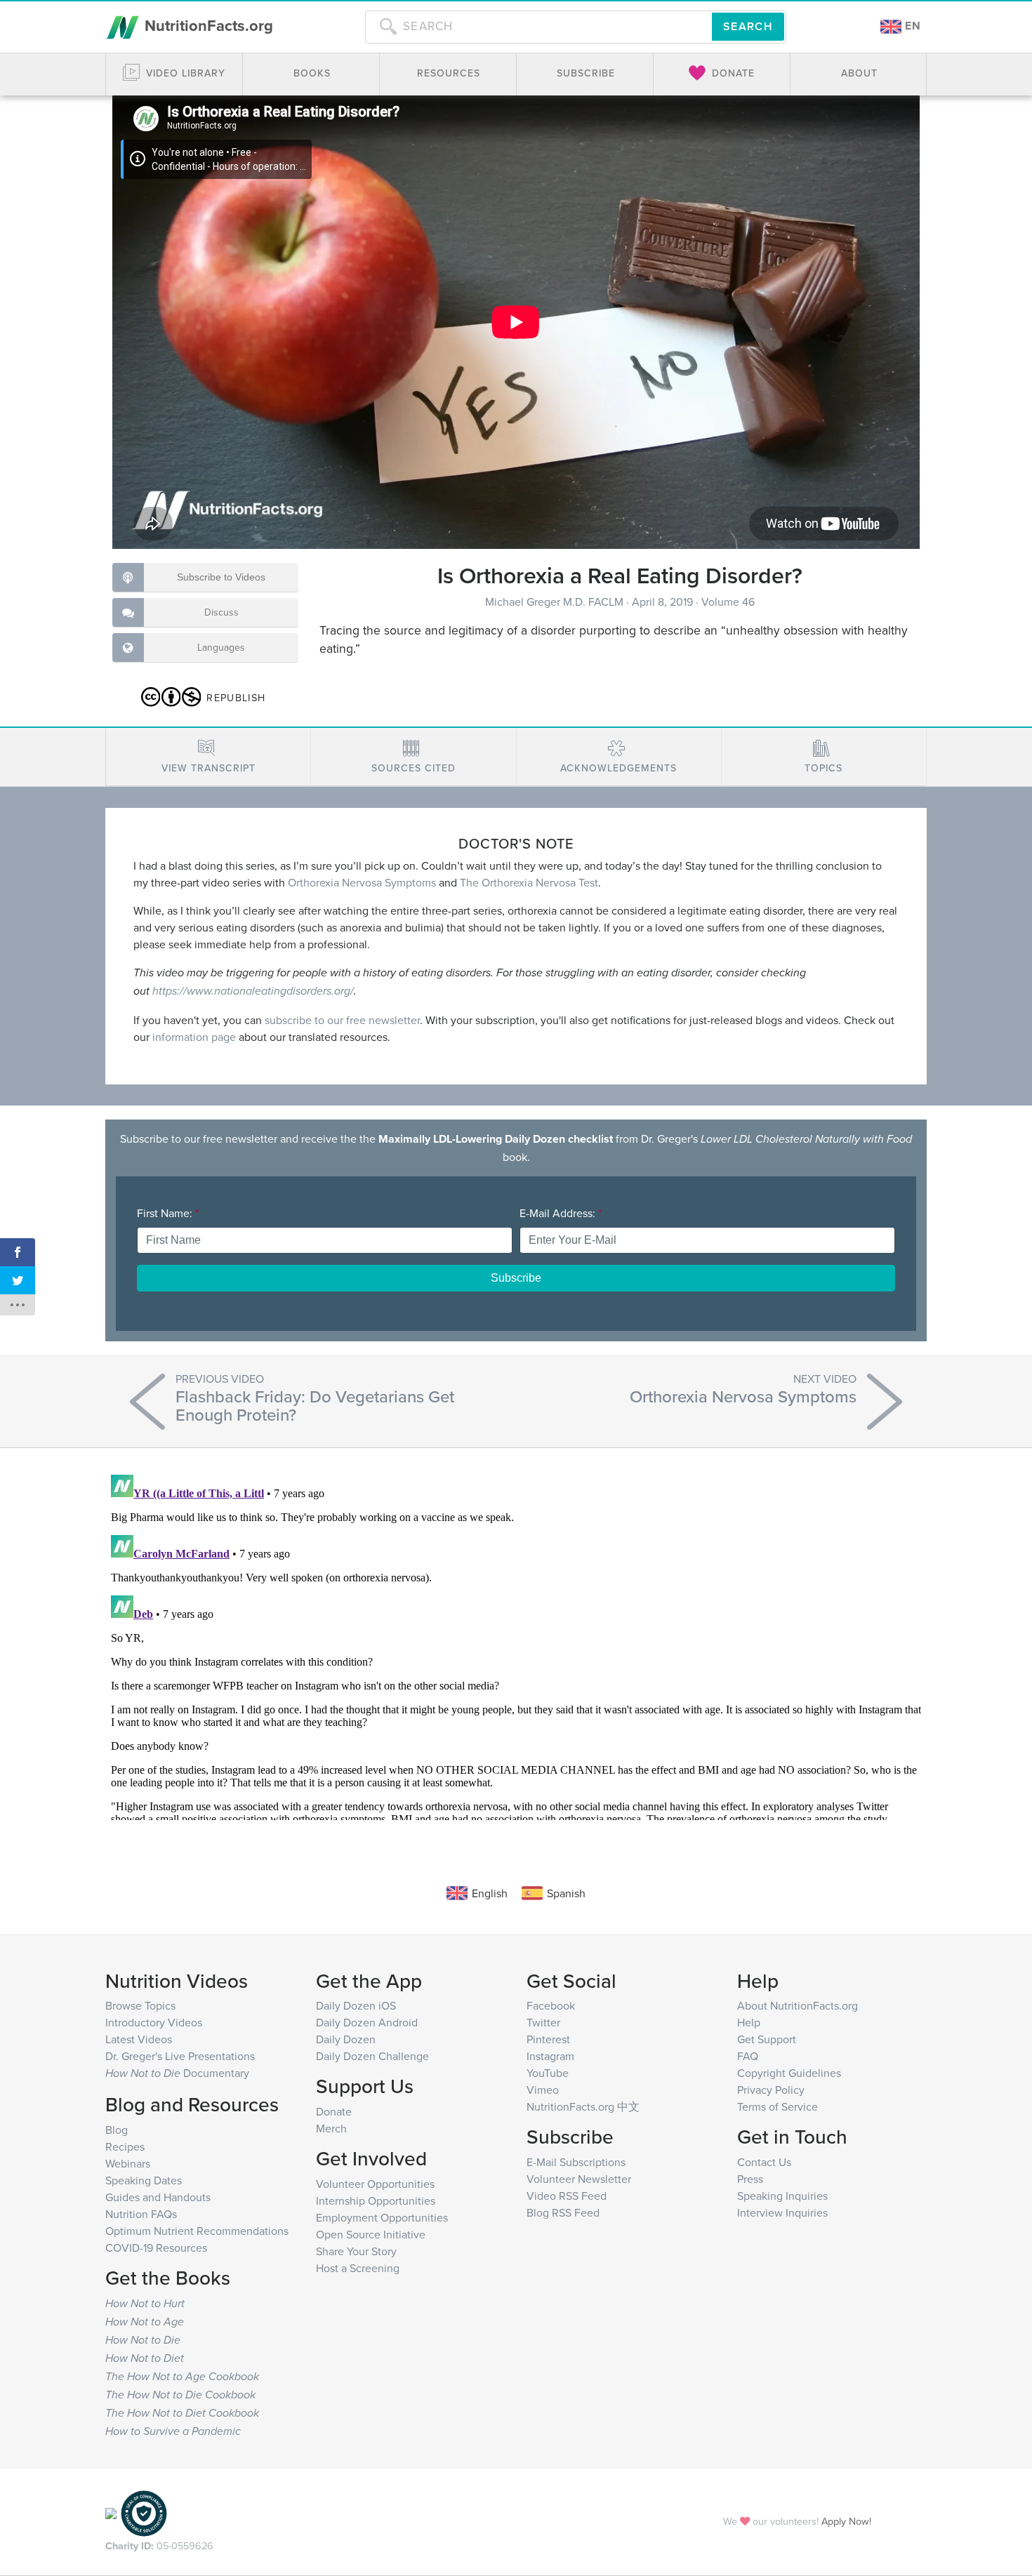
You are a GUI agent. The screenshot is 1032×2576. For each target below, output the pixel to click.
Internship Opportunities (376, 2200)
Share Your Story (356, 2251)
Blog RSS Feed (563, 2212)
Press (750, 2179)
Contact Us (764, 2162)
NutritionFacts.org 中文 (583, 2106)
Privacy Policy (771, 2090)
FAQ (748, 2056)
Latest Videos (139, 2039)
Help (749, 2022)
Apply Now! (846, 2521)
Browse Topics (140, 2005)
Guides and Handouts (158, 2197)
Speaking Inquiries (782, 2196)
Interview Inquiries (782, 2212)
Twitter (543, 2022)
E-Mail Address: (561, 1213)
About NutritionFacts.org (798, 2005)
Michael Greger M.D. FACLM (556, 602)
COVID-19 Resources (156, 2248)
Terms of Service (778, 2106)
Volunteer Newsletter (579, 2179)
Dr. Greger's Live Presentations (180, 2056)
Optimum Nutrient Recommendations (197, 2231)
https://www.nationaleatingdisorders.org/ (253, 991)
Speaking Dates (144, 2180)
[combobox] (538, 27)
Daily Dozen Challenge (372, 2056)
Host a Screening (358, 2268)
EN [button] (911, 26)
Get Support (767, 2039)
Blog (117, 2130)
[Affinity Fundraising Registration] (144, 2512)
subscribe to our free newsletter (342, 1020)
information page (194, 1037)
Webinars (128, 2163)
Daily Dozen (346, 2039)
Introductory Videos (154, 2022)
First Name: (168, 1213)
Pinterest (548, 2039)
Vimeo (543, 2090)
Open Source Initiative (371, 2234)
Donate (334, 2111)
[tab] (208, 757)
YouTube (548, 2073)
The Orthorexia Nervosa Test (529, 882)
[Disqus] (516, 1645)
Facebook (551, 2005)
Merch (331, 2128)
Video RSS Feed (567, 2196)
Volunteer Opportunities (375, 2184)
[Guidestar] (111, 2512)
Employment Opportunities (382, 2217)
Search (748, 26)
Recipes (125, 2146)
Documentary (177, 2073)
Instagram (550, 2056)
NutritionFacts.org (207, 25)
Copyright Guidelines (789, 2073)
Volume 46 (728, 602)
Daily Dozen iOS (356, 2005)
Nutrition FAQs (141, 2214)
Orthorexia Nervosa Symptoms (362, 882)
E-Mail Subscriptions (576, 2162)
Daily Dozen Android (367, 2022)
